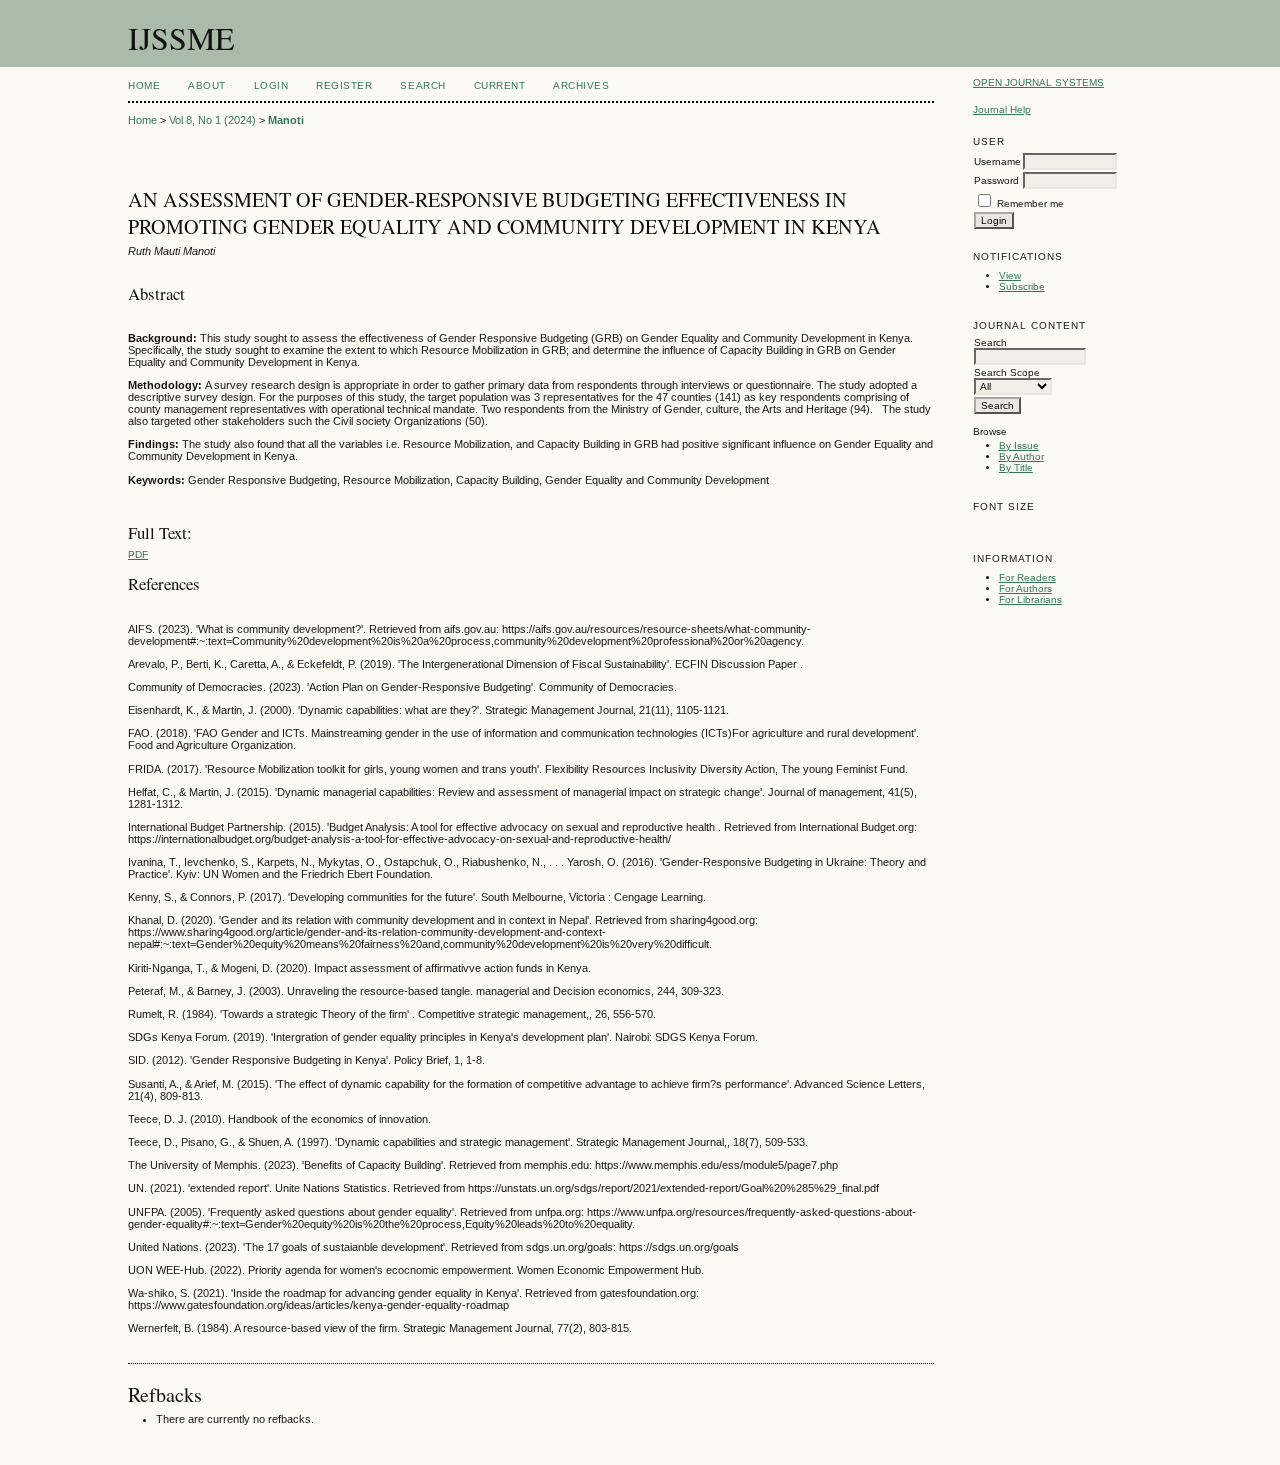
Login (271, 85)
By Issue (1019, 445)
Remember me (1030, 203)
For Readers (1027, 577)
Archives (581, 85)
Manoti (286, 120)
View (1010, 275)
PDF (138, 554)
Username (997, 161)
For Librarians (1030, 599)
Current (500, 85)
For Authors (1025, 588)
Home (144, 85)
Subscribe (1022, 286)
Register (344, 85)
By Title (1016, 467)
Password (996, 180)
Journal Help (1002, 109)
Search (422, 85)
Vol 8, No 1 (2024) (212, 120)
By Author (1021, 456)
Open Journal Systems (1038, 82)
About (207, 85)
